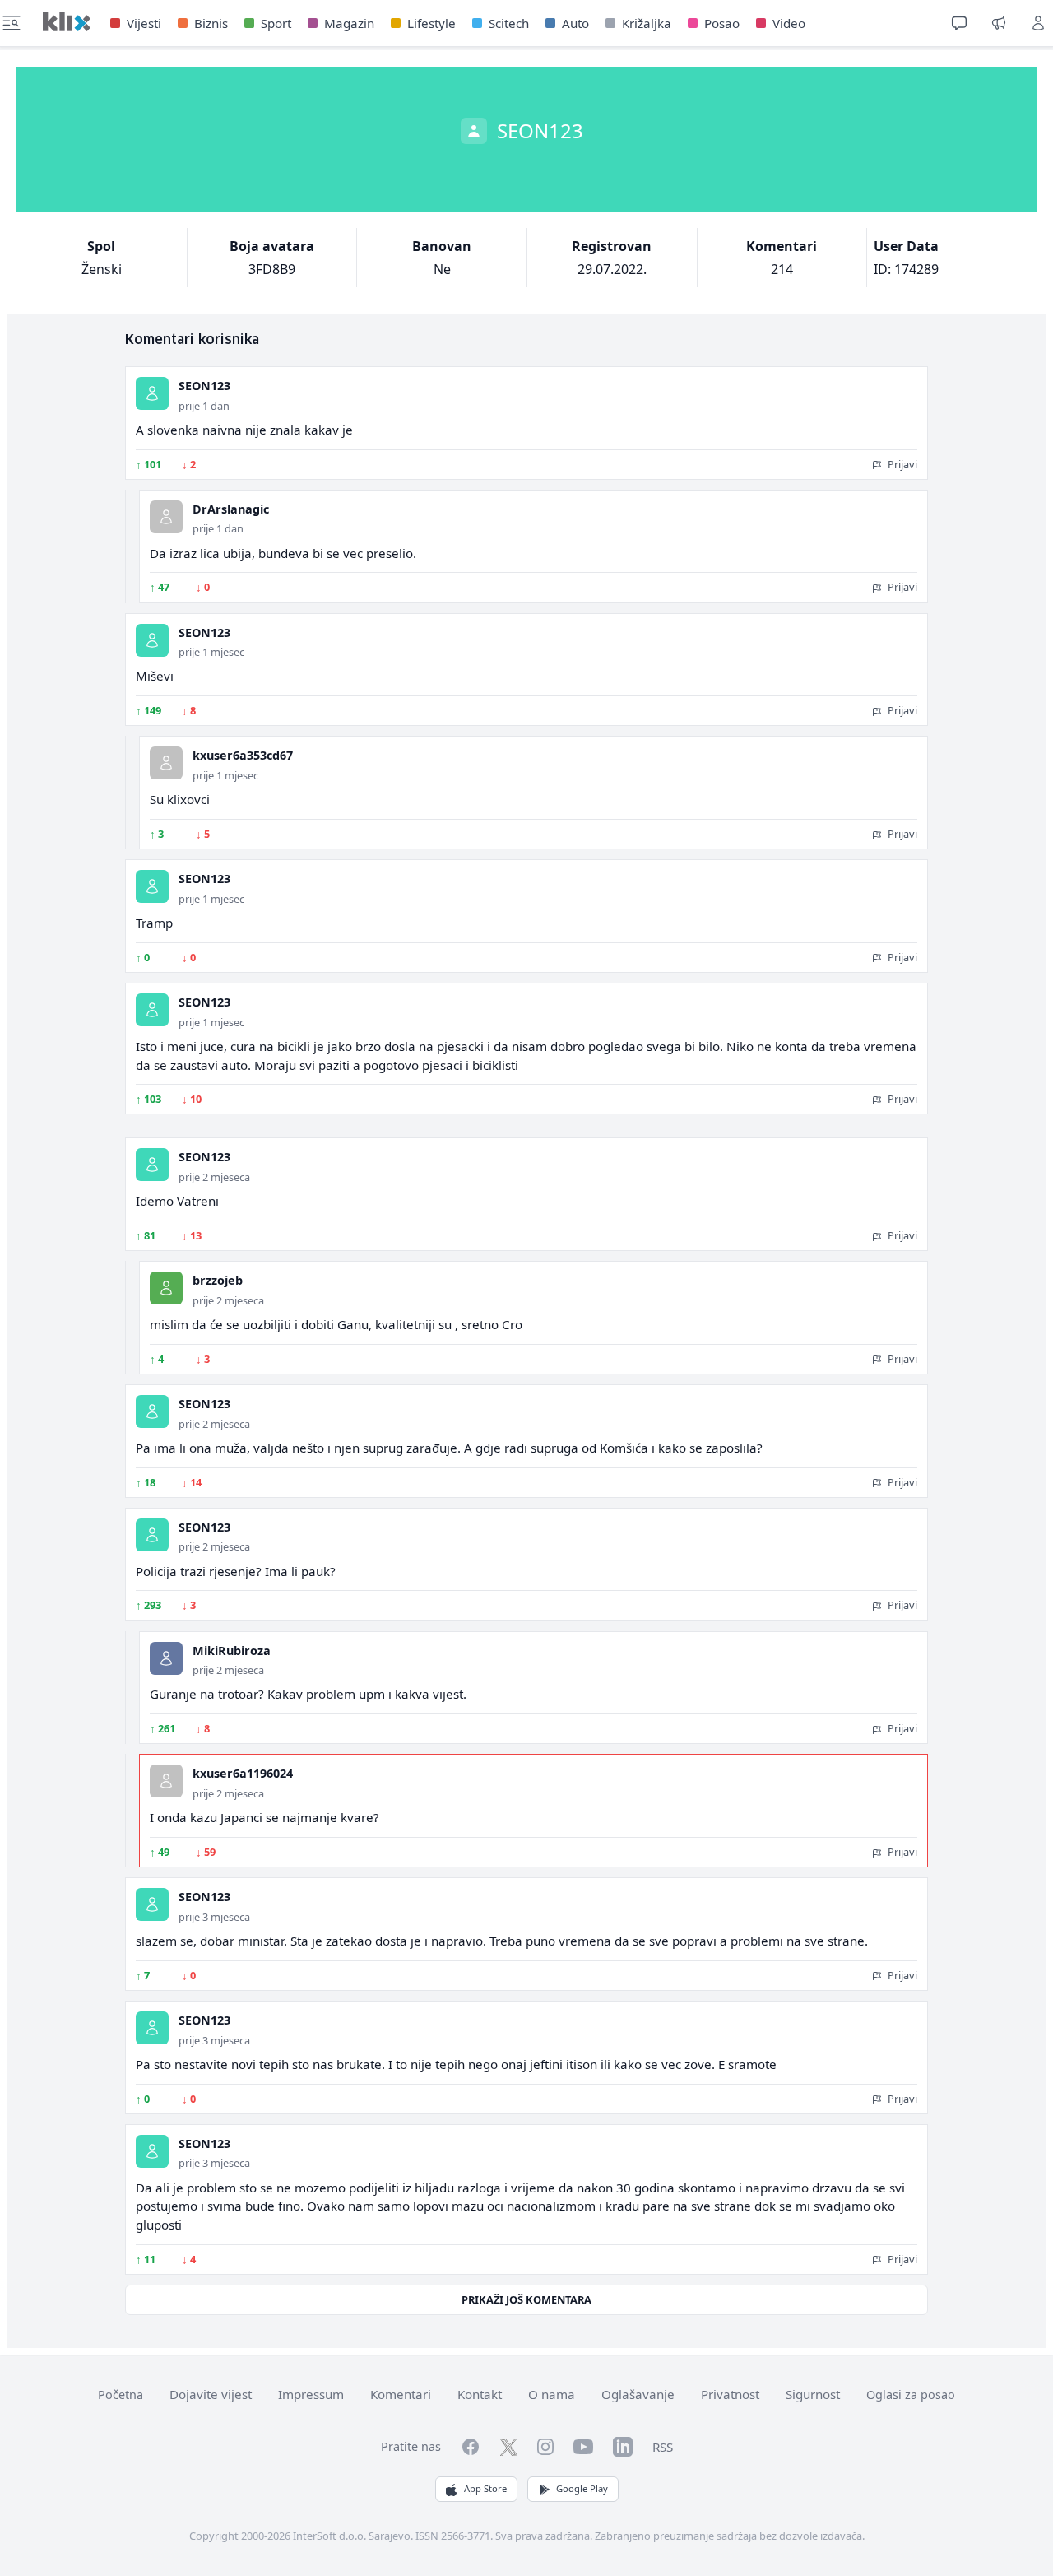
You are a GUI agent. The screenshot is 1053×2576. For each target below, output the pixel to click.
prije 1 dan (204, 406)
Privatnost (730, 2394)
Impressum (311, 2394)
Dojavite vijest (211, 2394)
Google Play (582, 2488)
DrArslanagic (231, 509)
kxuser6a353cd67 (243, 755)
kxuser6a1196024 (243, 1773)
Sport (276, 23)
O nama (552, 2394)
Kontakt (480, 2394)
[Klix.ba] (67, 21)
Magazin (349, 23)
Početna (121, 2395)
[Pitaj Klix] (959, 23)
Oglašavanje (638, 2394)
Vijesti (144, 23)
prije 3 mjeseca (214, 1917)
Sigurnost (813, 2394)
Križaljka (647, 23)
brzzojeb (218, 1280)
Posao (722, 23)
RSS (663, 2447)
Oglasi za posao (911, 2395)
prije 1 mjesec (211, 652)
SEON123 (204, 386)
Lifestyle (431, 23)
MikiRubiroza (232, 1651)
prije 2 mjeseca (214, 1177)
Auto (575, 23)
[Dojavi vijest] (999, 23)
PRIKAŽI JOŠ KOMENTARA (526, 2299)
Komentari (401, 2394)
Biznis (211, 23)
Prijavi (901, 464)
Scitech (509, 23)
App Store (485, 2488)
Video (789, 23)
